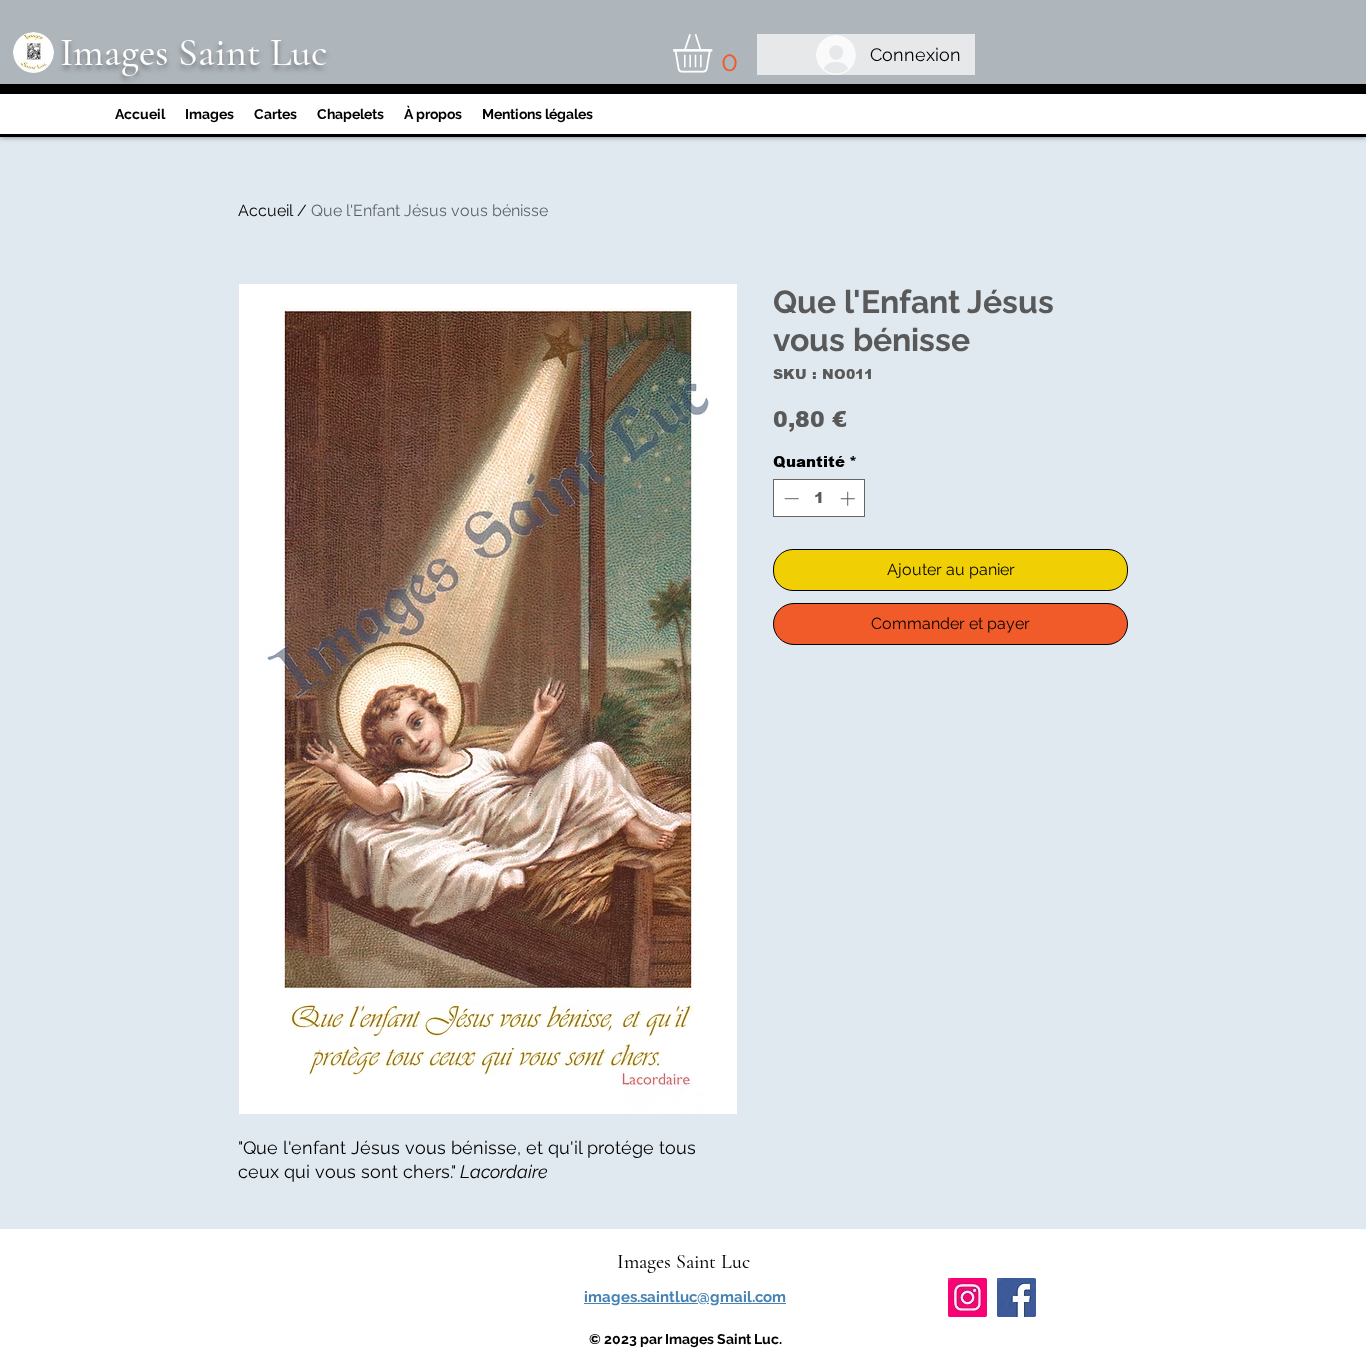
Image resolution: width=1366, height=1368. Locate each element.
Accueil (265, 210)
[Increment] (849, 498)
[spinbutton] (819, 498)
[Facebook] (1016, 1297)
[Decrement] (789, 498)
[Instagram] (967, 1297)
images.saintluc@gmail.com (685, 1297)
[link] (715, 53)
